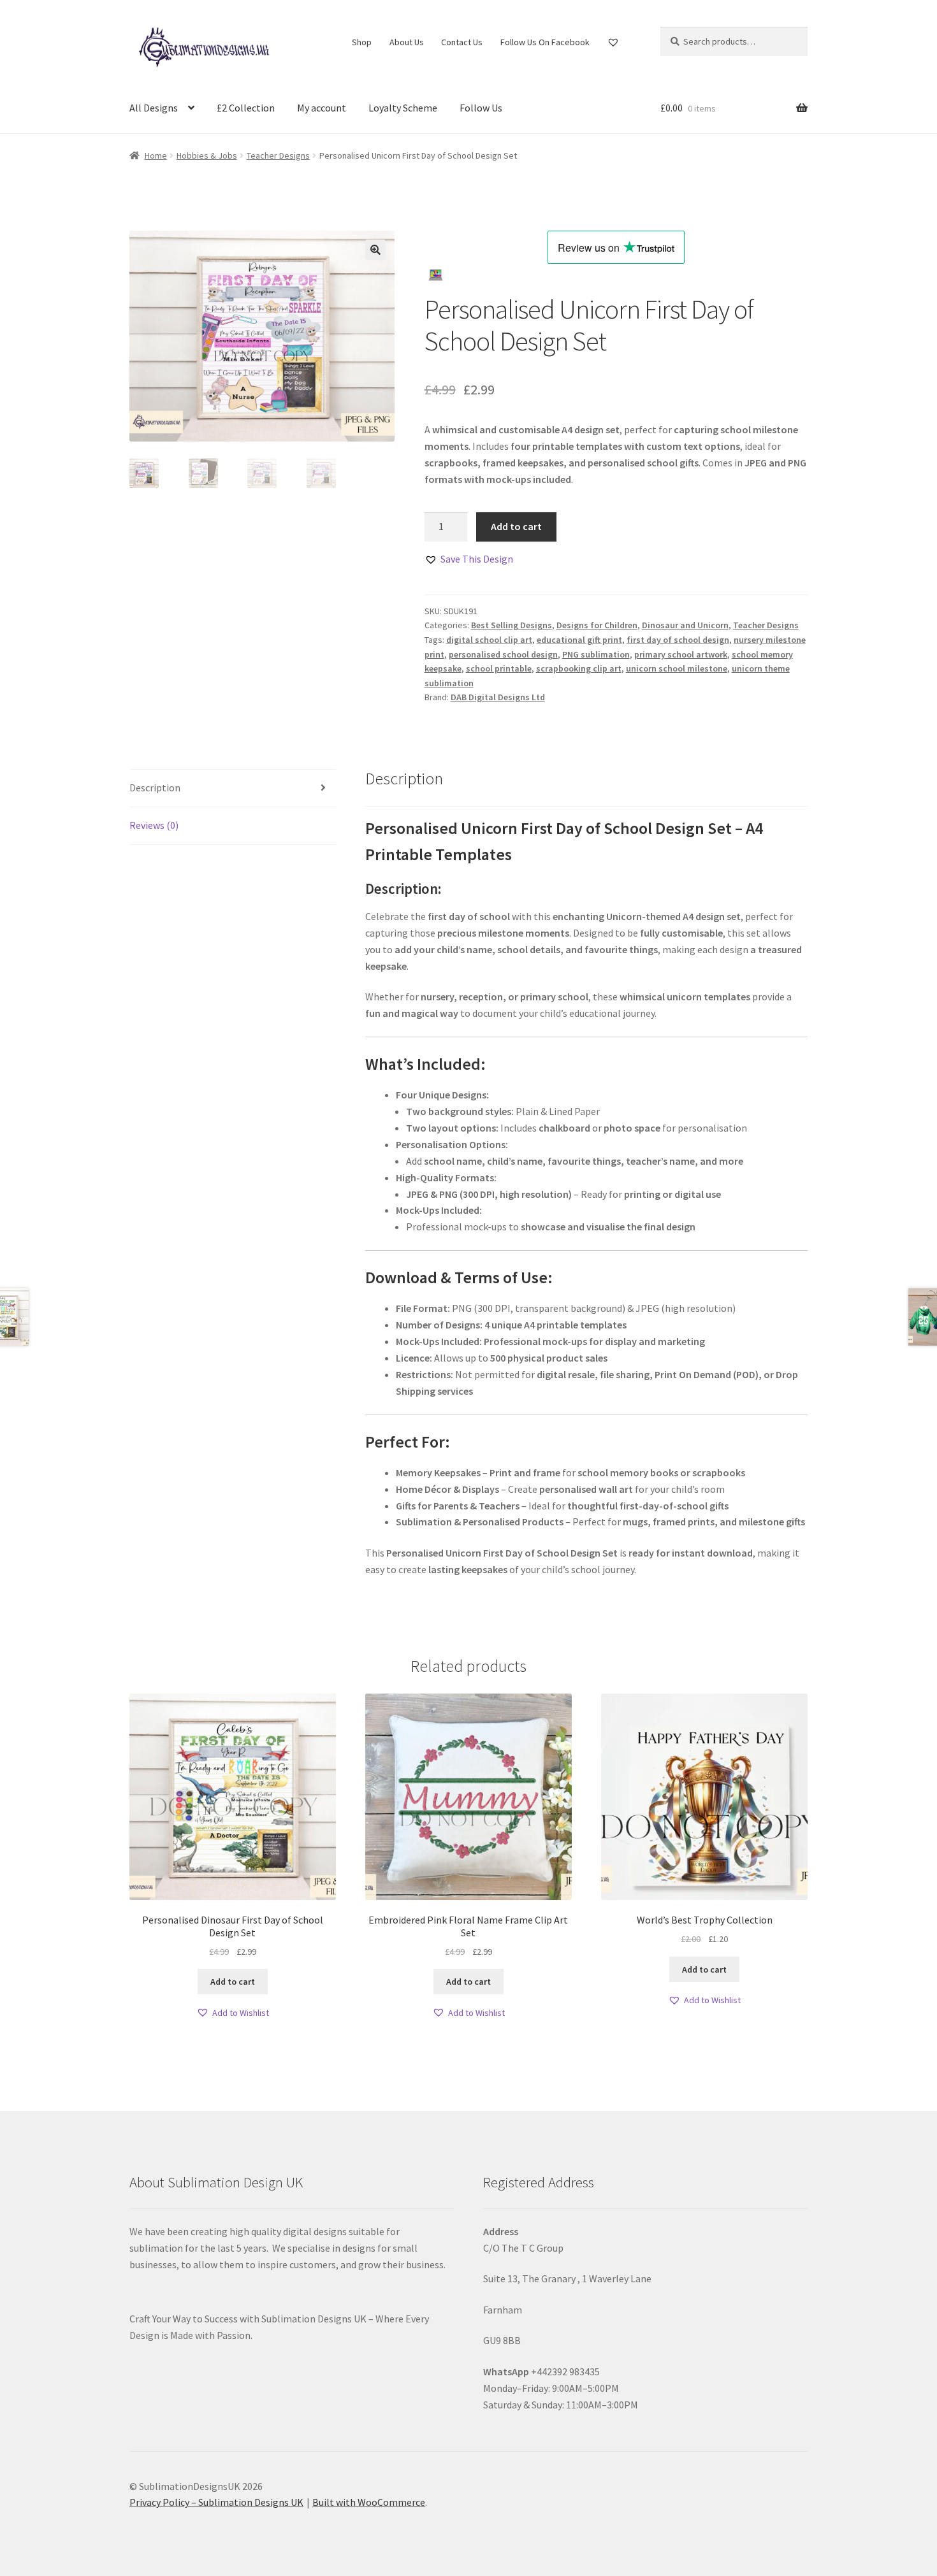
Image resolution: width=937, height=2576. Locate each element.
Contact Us (462, 42)
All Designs (154, 108)
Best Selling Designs (512, 625)
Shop (362, 42)
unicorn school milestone (677, 668)
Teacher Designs (278, 155)
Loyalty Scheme (403, 108)
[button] (375, 250)
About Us (407, 42)
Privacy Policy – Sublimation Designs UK (216, 2502)
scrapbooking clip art (579, 668)
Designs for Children (597, 625)
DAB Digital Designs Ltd (498, 697)
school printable (499, 668)
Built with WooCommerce (369, 2502)
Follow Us (481, 108)
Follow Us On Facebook (545, 42)
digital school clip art (489, 640)
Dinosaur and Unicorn (685, 625)
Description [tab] (155, 788)
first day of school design (678, 640)
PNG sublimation (596, 654)
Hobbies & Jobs (207, 155)
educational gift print (579, 640)
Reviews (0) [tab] (154, 825)
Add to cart (516, 526)
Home (156, 155)
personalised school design (503, 654)
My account (322, 108)
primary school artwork (681, 654)
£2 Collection (246, 108)
